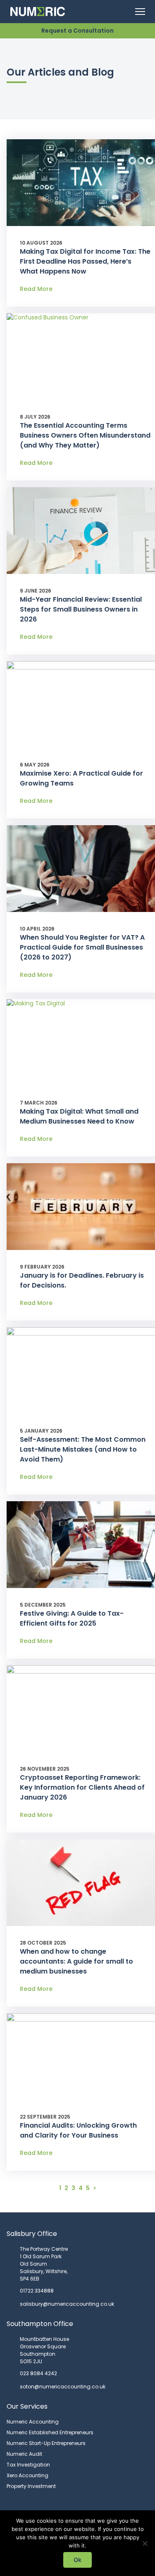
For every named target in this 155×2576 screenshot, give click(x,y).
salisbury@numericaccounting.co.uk (67, 2304)
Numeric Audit (24, 2454)
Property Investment (31, 2486)
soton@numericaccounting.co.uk (63, 2387)
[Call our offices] (122, 12)
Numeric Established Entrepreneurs (50, 2432)
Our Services (27, 2406)
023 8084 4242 (38, 2373)
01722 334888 (37, 2291)
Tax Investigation (28, 2465)
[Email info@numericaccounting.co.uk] (104, 12)
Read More (36, 289)
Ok (77, 2560)
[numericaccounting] (44, 12)
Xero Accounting (27, 2475)
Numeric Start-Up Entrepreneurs (46, 2443)
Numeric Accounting (33, 2422)
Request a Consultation (77, 31)
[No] (145, 2543)
